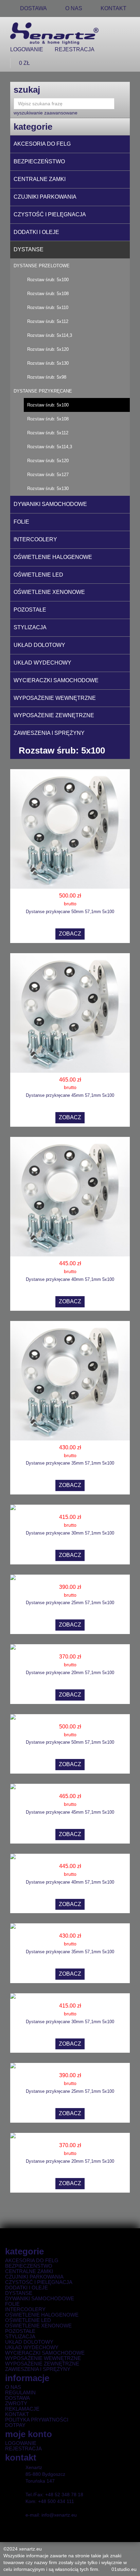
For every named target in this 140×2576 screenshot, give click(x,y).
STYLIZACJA (30, 627)
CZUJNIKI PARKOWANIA (45, 197)
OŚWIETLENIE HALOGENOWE (53, 557)
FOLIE (21, 522)
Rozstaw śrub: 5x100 (48, 280)
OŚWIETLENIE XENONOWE (49, 592)
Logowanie (27, 49)
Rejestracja (75, 49)
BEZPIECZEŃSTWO (39, 161)
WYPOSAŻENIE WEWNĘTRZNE (55, 698)
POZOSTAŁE (30, 610)
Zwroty (16, 2403)
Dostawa (17, 2398)
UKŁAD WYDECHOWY (42, 663)
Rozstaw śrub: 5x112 (48, 321)
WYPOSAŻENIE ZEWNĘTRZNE (54, 715)
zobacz (70, 934)
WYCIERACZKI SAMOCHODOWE (56, 680)
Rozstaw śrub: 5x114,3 (50, 335)
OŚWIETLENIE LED (38, 575)
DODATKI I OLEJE (36, 232)
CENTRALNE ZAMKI (40, 179)
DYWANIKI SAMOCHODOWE (50, 504)
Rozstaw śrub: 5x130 (48, 363)
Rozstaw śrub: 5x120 (48, 349)
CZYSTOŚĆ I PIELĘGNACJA (50, 214)
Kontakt (113, 8)
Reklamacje (22, 2409)
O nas (13, 2387)
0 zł (24, 63)
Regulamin (20, 2393)
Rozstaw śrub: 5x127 (48, 475)
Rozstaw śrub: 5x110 (48, 307)
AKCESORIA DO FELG (42, 144)
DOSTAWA (33, 8)
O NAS (74, 8)
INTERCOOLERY (35, 539)
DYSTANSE (29, 249)
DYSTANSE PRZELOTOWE (42, 266)
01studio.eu (124, 2569)
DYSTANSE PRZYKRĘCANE (43, 391)
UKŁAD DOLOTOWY (39, 645)
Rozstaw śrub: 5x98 (47, 377)
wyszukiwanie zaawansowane (46, 113)
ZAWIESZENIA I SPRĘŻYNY (49, 733)
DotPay (15, 2425)
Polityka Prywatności (37, 2420)
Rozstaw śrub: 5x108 (48, 294)
